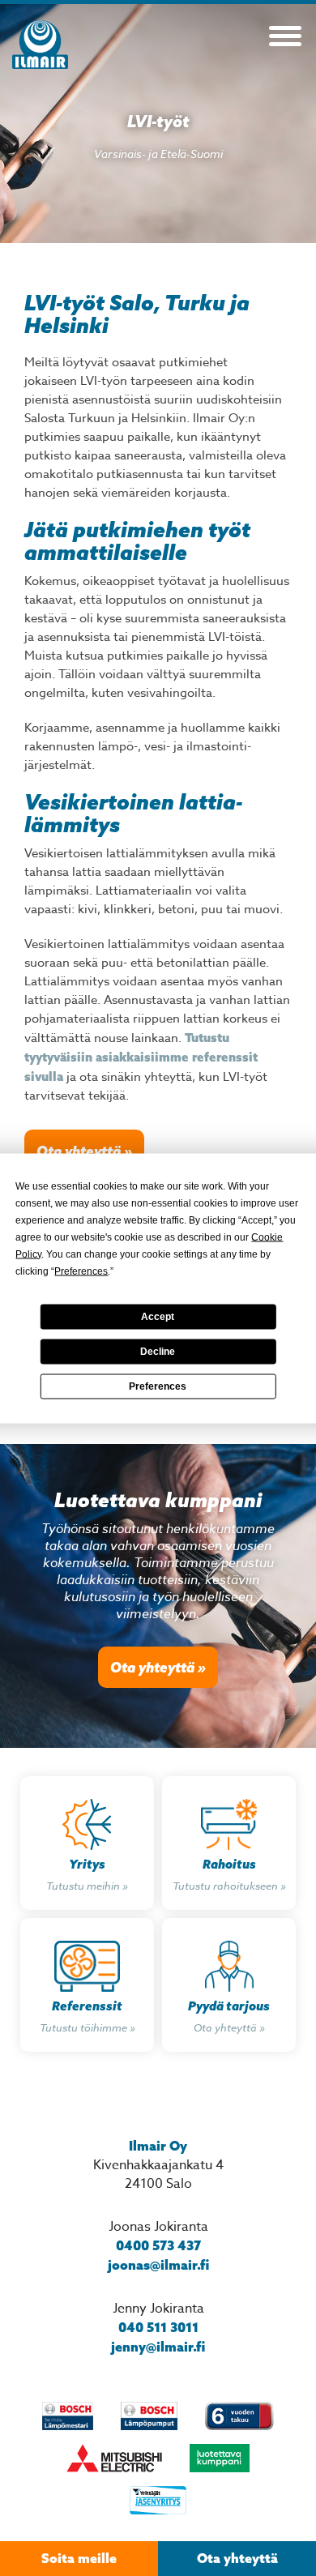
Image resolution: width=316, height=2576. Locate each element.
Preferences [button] (81, 1271)
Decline (158, 1352)
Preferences (158, 1386)
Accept (158, 1317)
